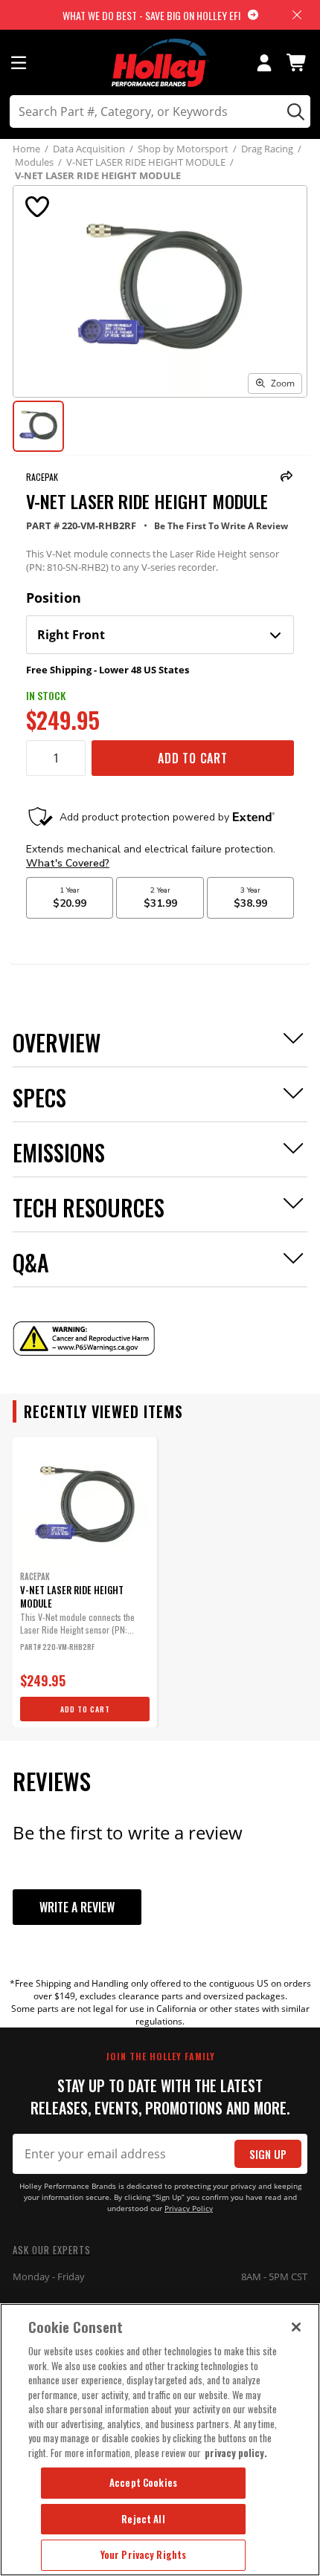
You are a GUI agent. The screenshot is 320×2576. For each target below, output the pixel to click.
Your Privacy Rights (143, 2554)
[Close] (296, 2327)
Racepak (42, 477)
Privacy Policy (189, 2208)
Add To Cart (193, 758)
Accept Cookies (143, 2482)
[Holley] (160, 63)
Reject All (143, 2519)
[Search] (294, 111)
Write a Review (77, 1907)
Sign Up (268, 2154)
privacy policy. (236, 2453)
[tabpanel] (85, 1582)
